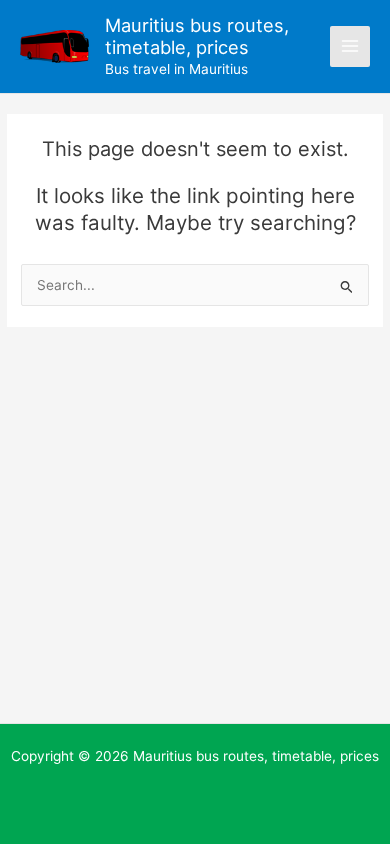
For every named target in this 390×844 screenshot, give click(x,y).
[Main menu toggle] (350, 46)
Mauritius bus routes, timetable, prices (197, 36)
